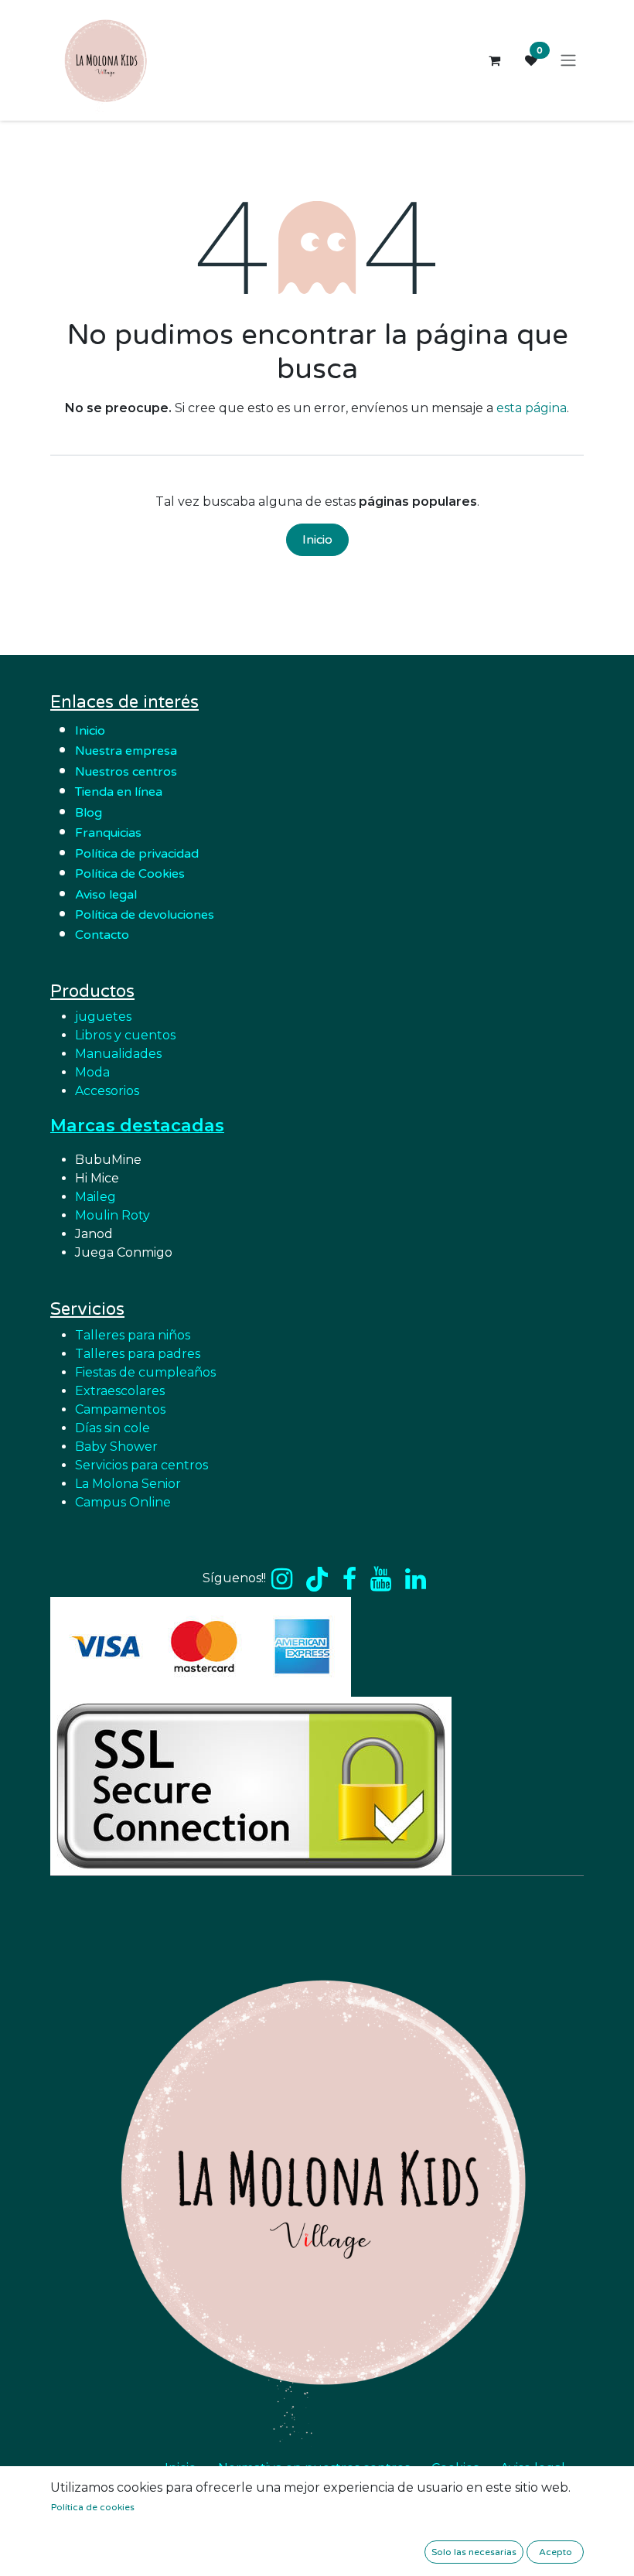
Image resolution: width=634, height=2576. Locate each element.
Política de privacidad (137, 854)
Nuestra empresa (128, 751)
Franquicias (108, 833)
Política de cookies (93, 2507)
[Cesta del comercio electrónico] (494, 60)
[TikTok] (317, 1579)
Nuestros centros (126, 772)
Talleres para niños (133, 1335)
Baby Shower (116, 1447)
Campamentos (120, 1409)
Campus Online (123, 1502)
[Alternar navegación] (568, 61)
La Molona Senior (128, 1484)
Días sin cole (112, 1428)
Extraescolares (120, 1391)
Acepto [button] (556, 2552)
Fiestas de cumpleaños (145, 1372)
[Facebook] (349, 1579)
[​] (282, 1579)
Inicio (317, 540)
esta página (532, 408)
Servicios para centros (141, 1465)
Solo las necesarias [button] (474, 2552)
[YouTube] (381, 1579)
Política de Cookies (130, 874)
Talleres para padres (138, 1354)
